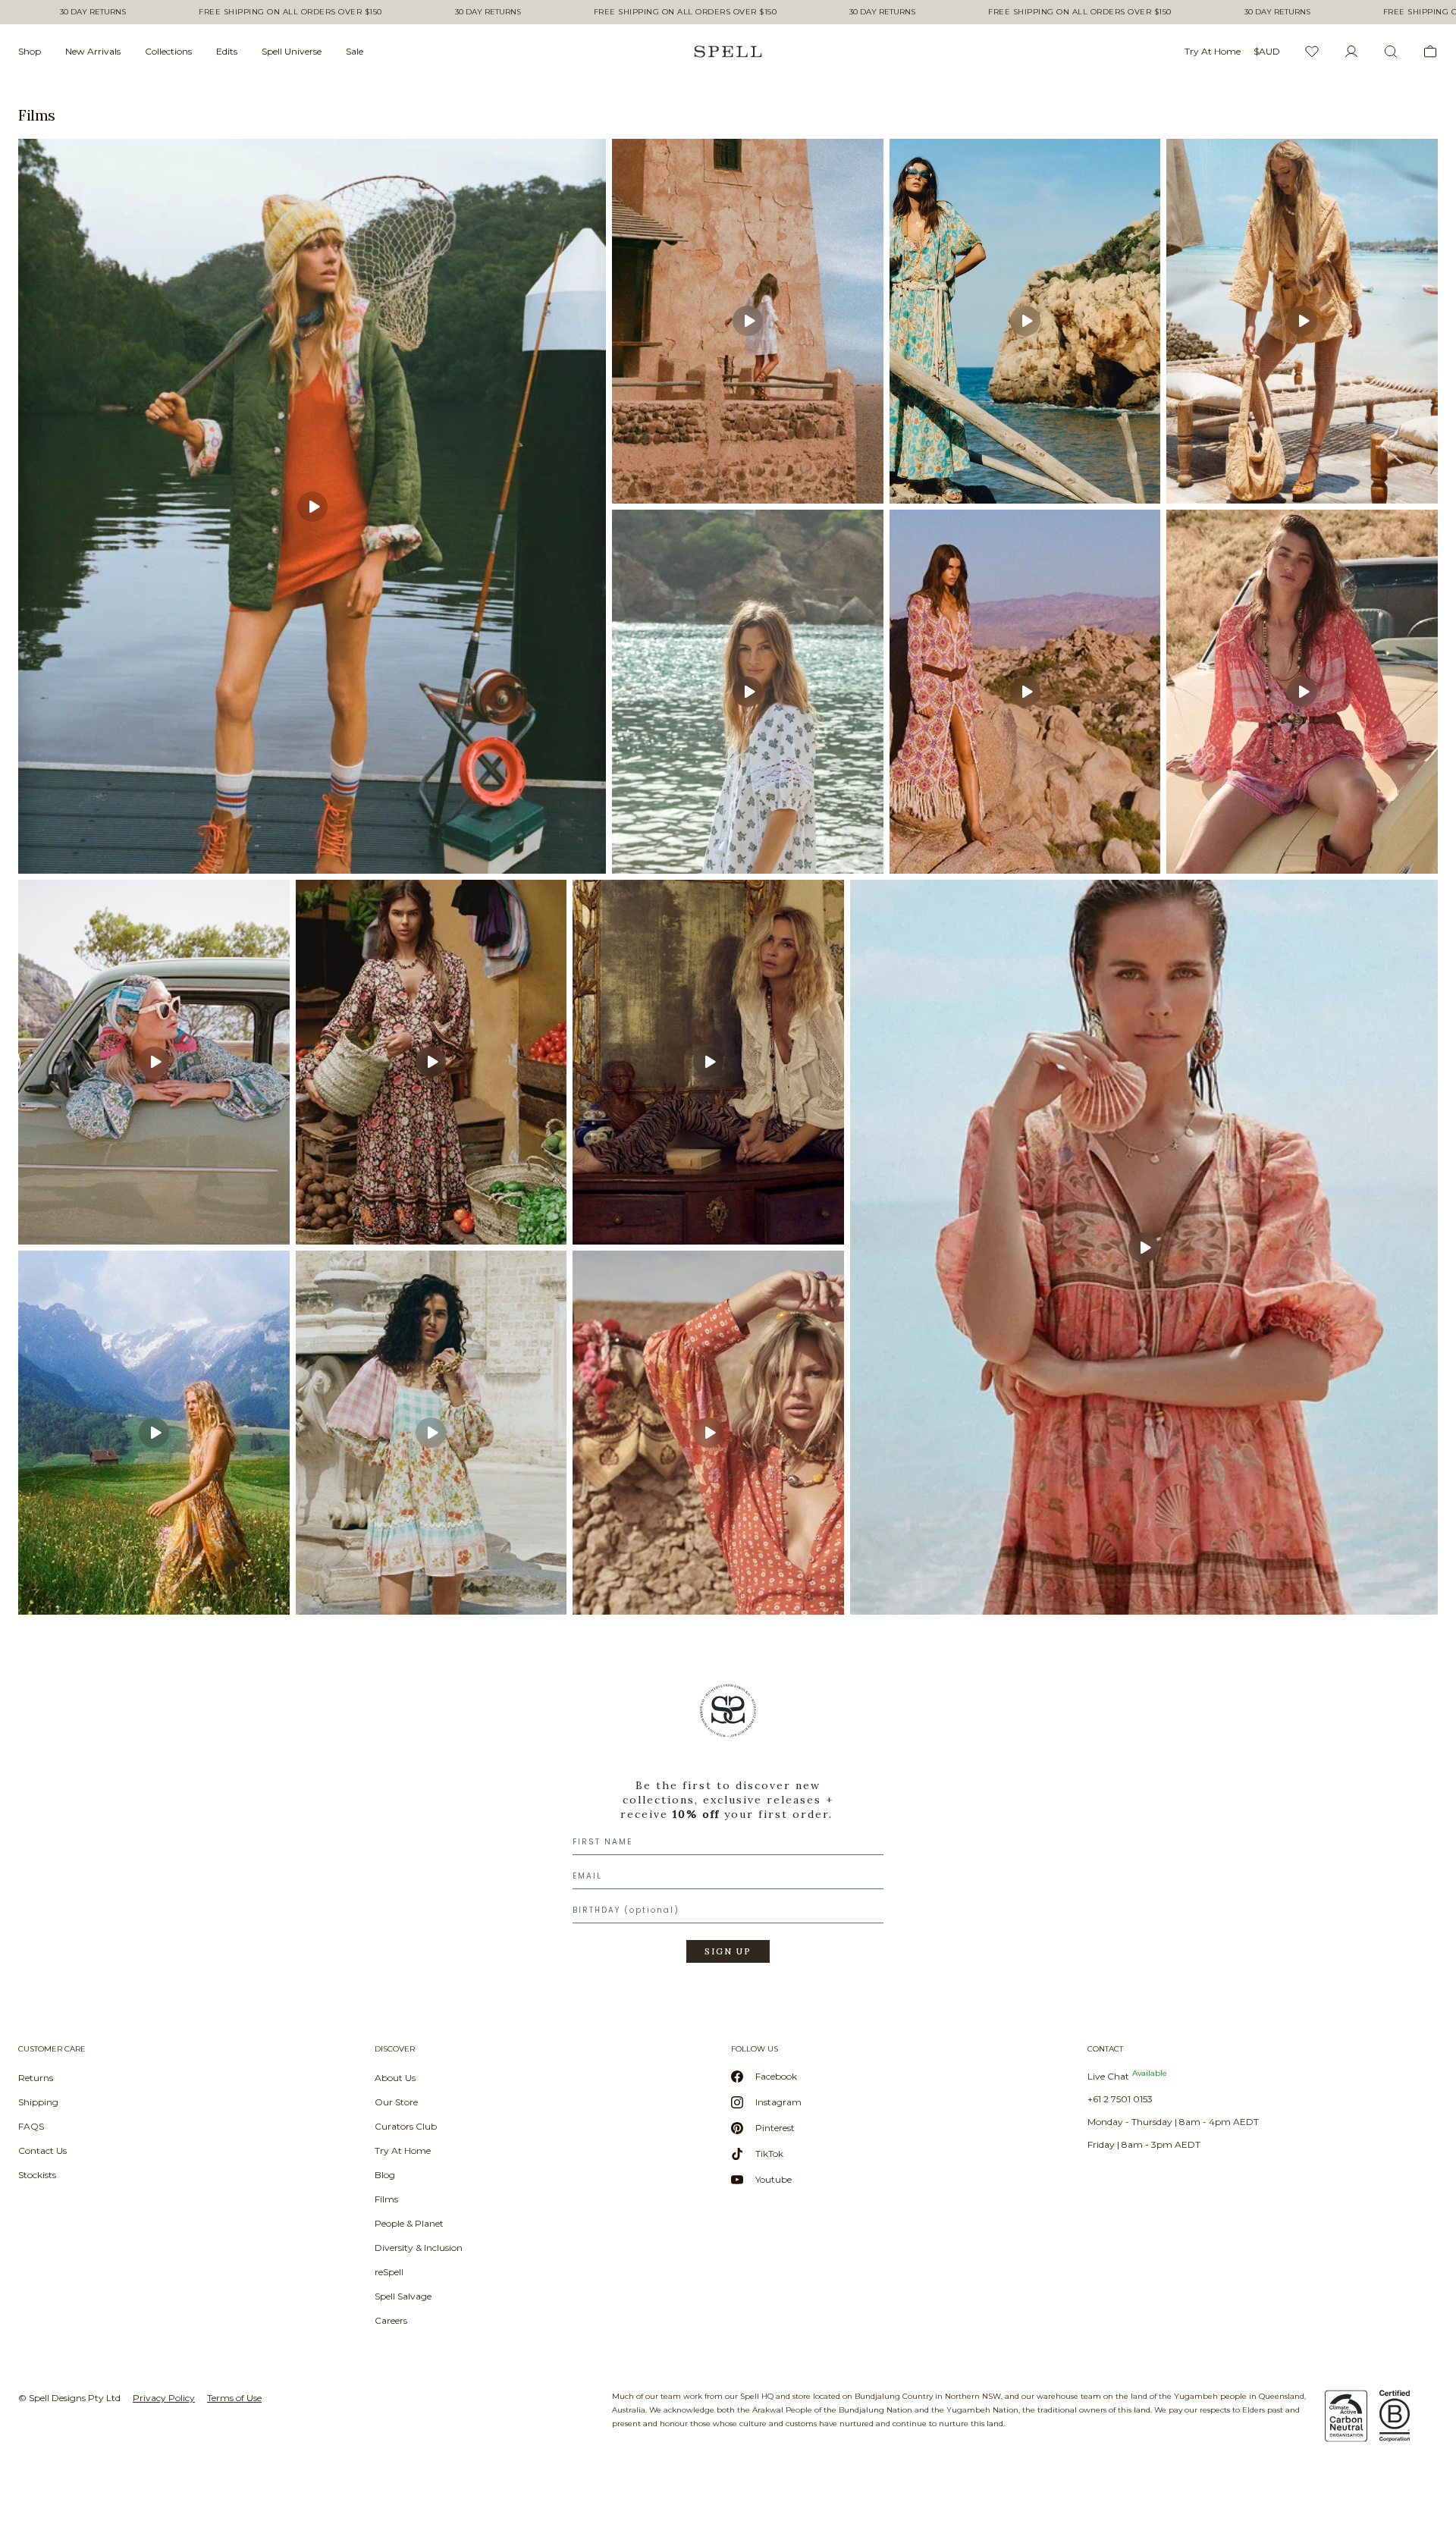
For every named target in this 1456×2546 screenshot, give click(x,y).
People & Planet (409, 2223)
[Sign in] (1351, 52)
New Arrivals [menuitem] (93, 51)
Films (386, 2199)
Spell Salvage (403, 2296)
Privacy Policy (164, 2398)
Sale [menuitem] (355, 51)
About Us (395, 2078)
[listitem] (312, 506)
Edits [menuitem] (227, 51)
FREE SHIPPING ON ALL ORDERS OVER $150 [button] (290, 12)
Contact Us (42, 2150)
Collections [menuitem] (168, 51)
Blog (385, 2175)
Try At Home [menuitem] (1213, 51)
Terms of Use (234, 2398)
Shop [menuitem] (30, 51)
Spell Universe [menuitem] (292, 51)
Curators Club (406, 2126)
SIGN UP (728, 1951)
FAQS (31, 2126)
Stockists (37, 2175)
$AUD (1267, 51)
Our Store (396, 2102)
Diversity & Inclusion (419, 2248)
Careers (391, 2320)
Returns (36, 2078)
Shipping (38, 2102)
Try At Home (403, 2150)
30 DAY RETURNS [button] (93, 12)
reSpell (389, 2272)
